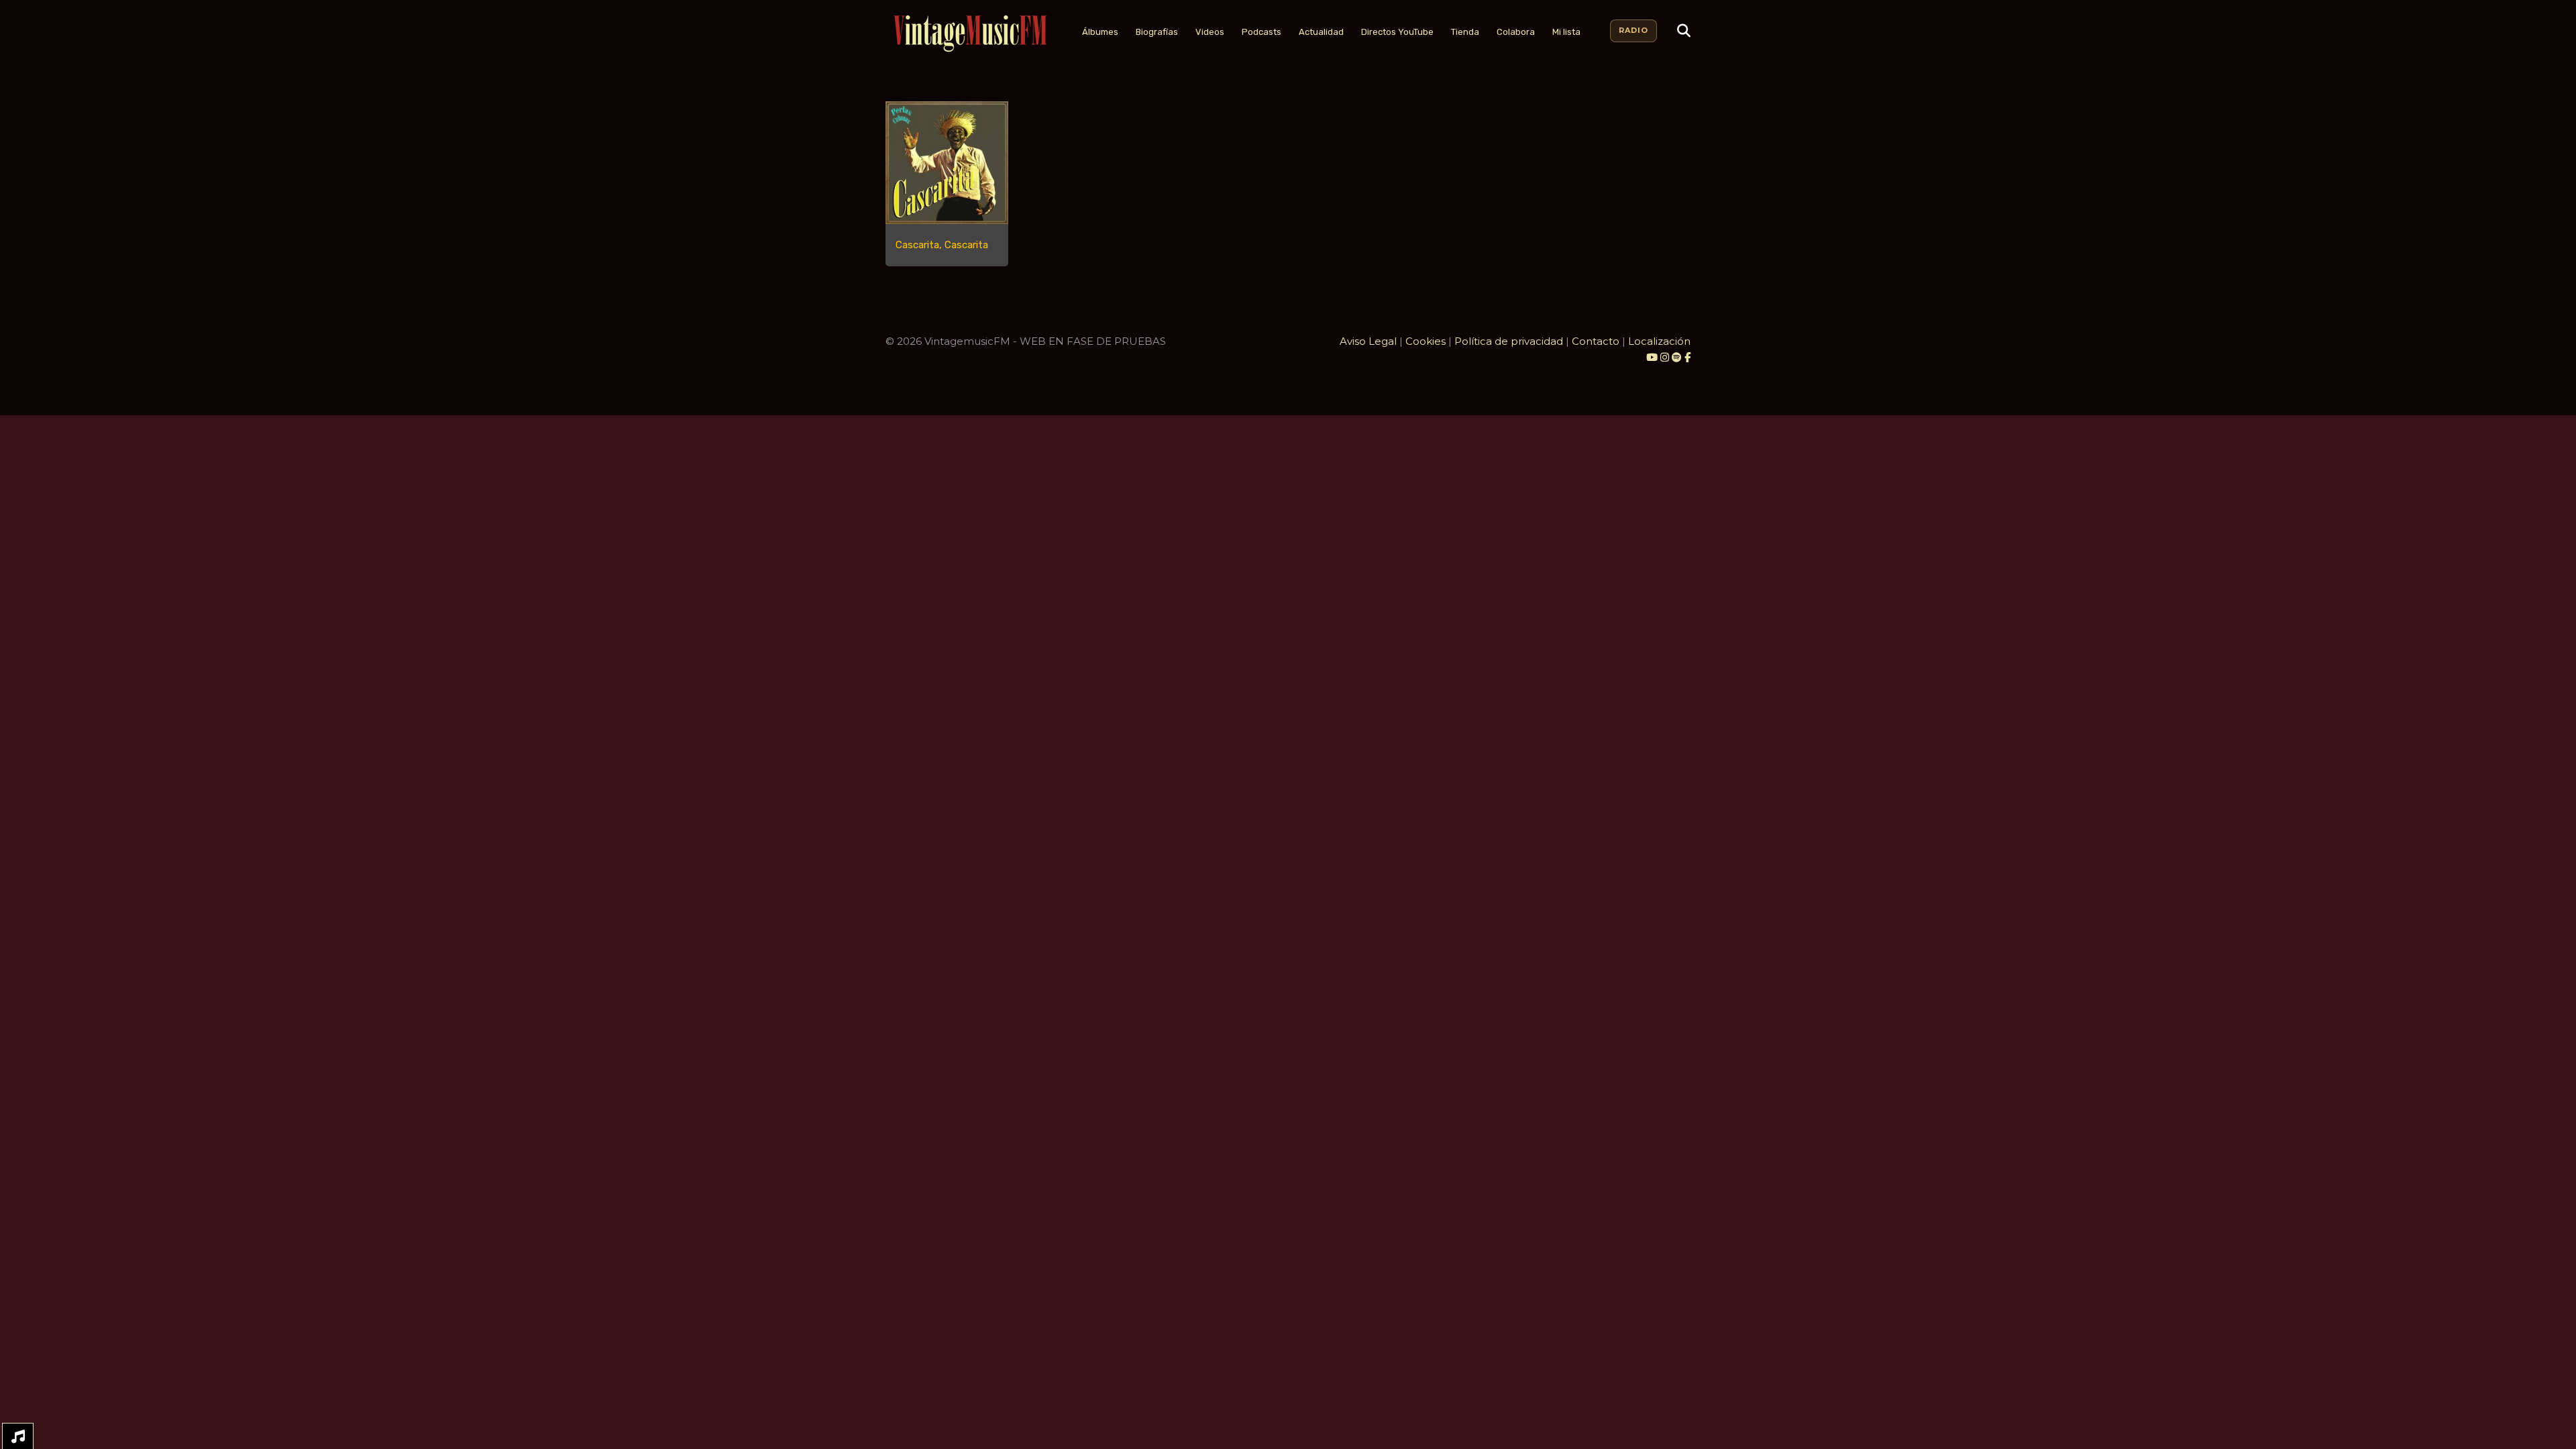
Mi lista (1566, 32)
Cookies (1426, 341)
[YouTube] (1652, 357)
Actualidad (1321, 32)
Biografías (1157, 32)
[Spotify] (1677, 357)
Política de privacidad (1509, 341)
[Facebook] (1687, 357)
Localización (1659, 341)
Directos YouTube (1397, 32)
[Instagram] (1666, 357)
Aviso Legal (1368, 341)
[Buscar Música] (1684, 31)
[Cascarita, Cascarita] (947, 163)
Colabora (1516, 32)
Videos (1210, 32)
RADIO (1633, 30)
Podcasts (1262, 32)
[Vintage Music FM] (969, 34)
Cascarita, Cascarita (942, 245)
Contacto (1596, 341)
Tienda (1465, 32)
